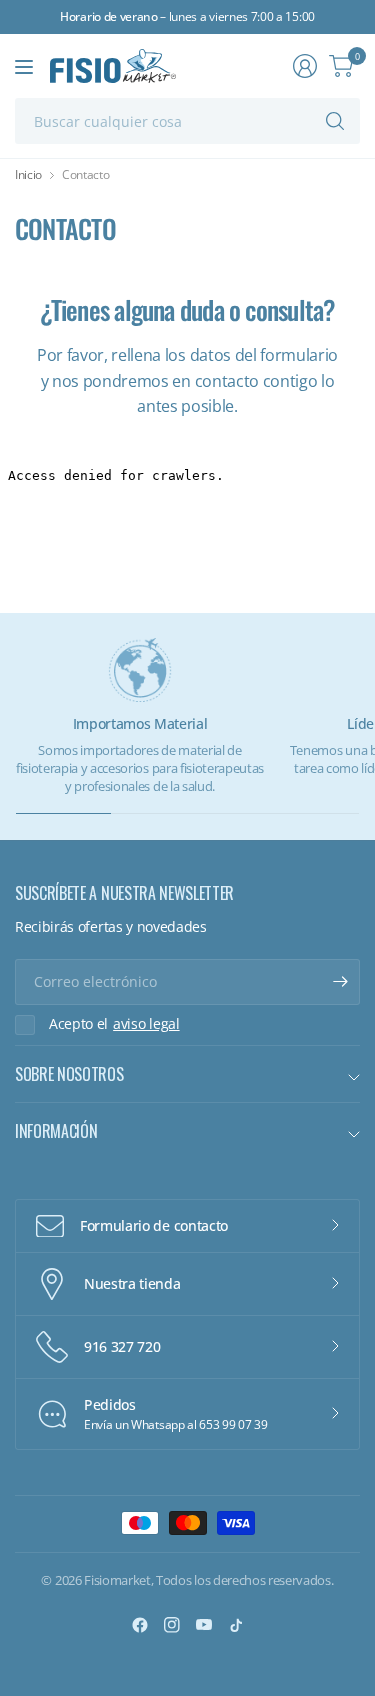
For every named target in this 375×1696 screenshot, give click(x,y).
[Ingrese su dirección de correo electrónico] (340, 982)
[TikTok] (236, 1625)
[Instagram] (172, 1625)
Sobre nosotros (69, 1074)
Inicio (28, 175)
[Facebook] (140, 1625)
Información (56, 1131)
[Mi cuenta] (305, 66)
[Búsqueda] (335, 121)
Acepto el (114, 1024)
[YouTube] (204, 1625)
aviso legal (146, 1024)
